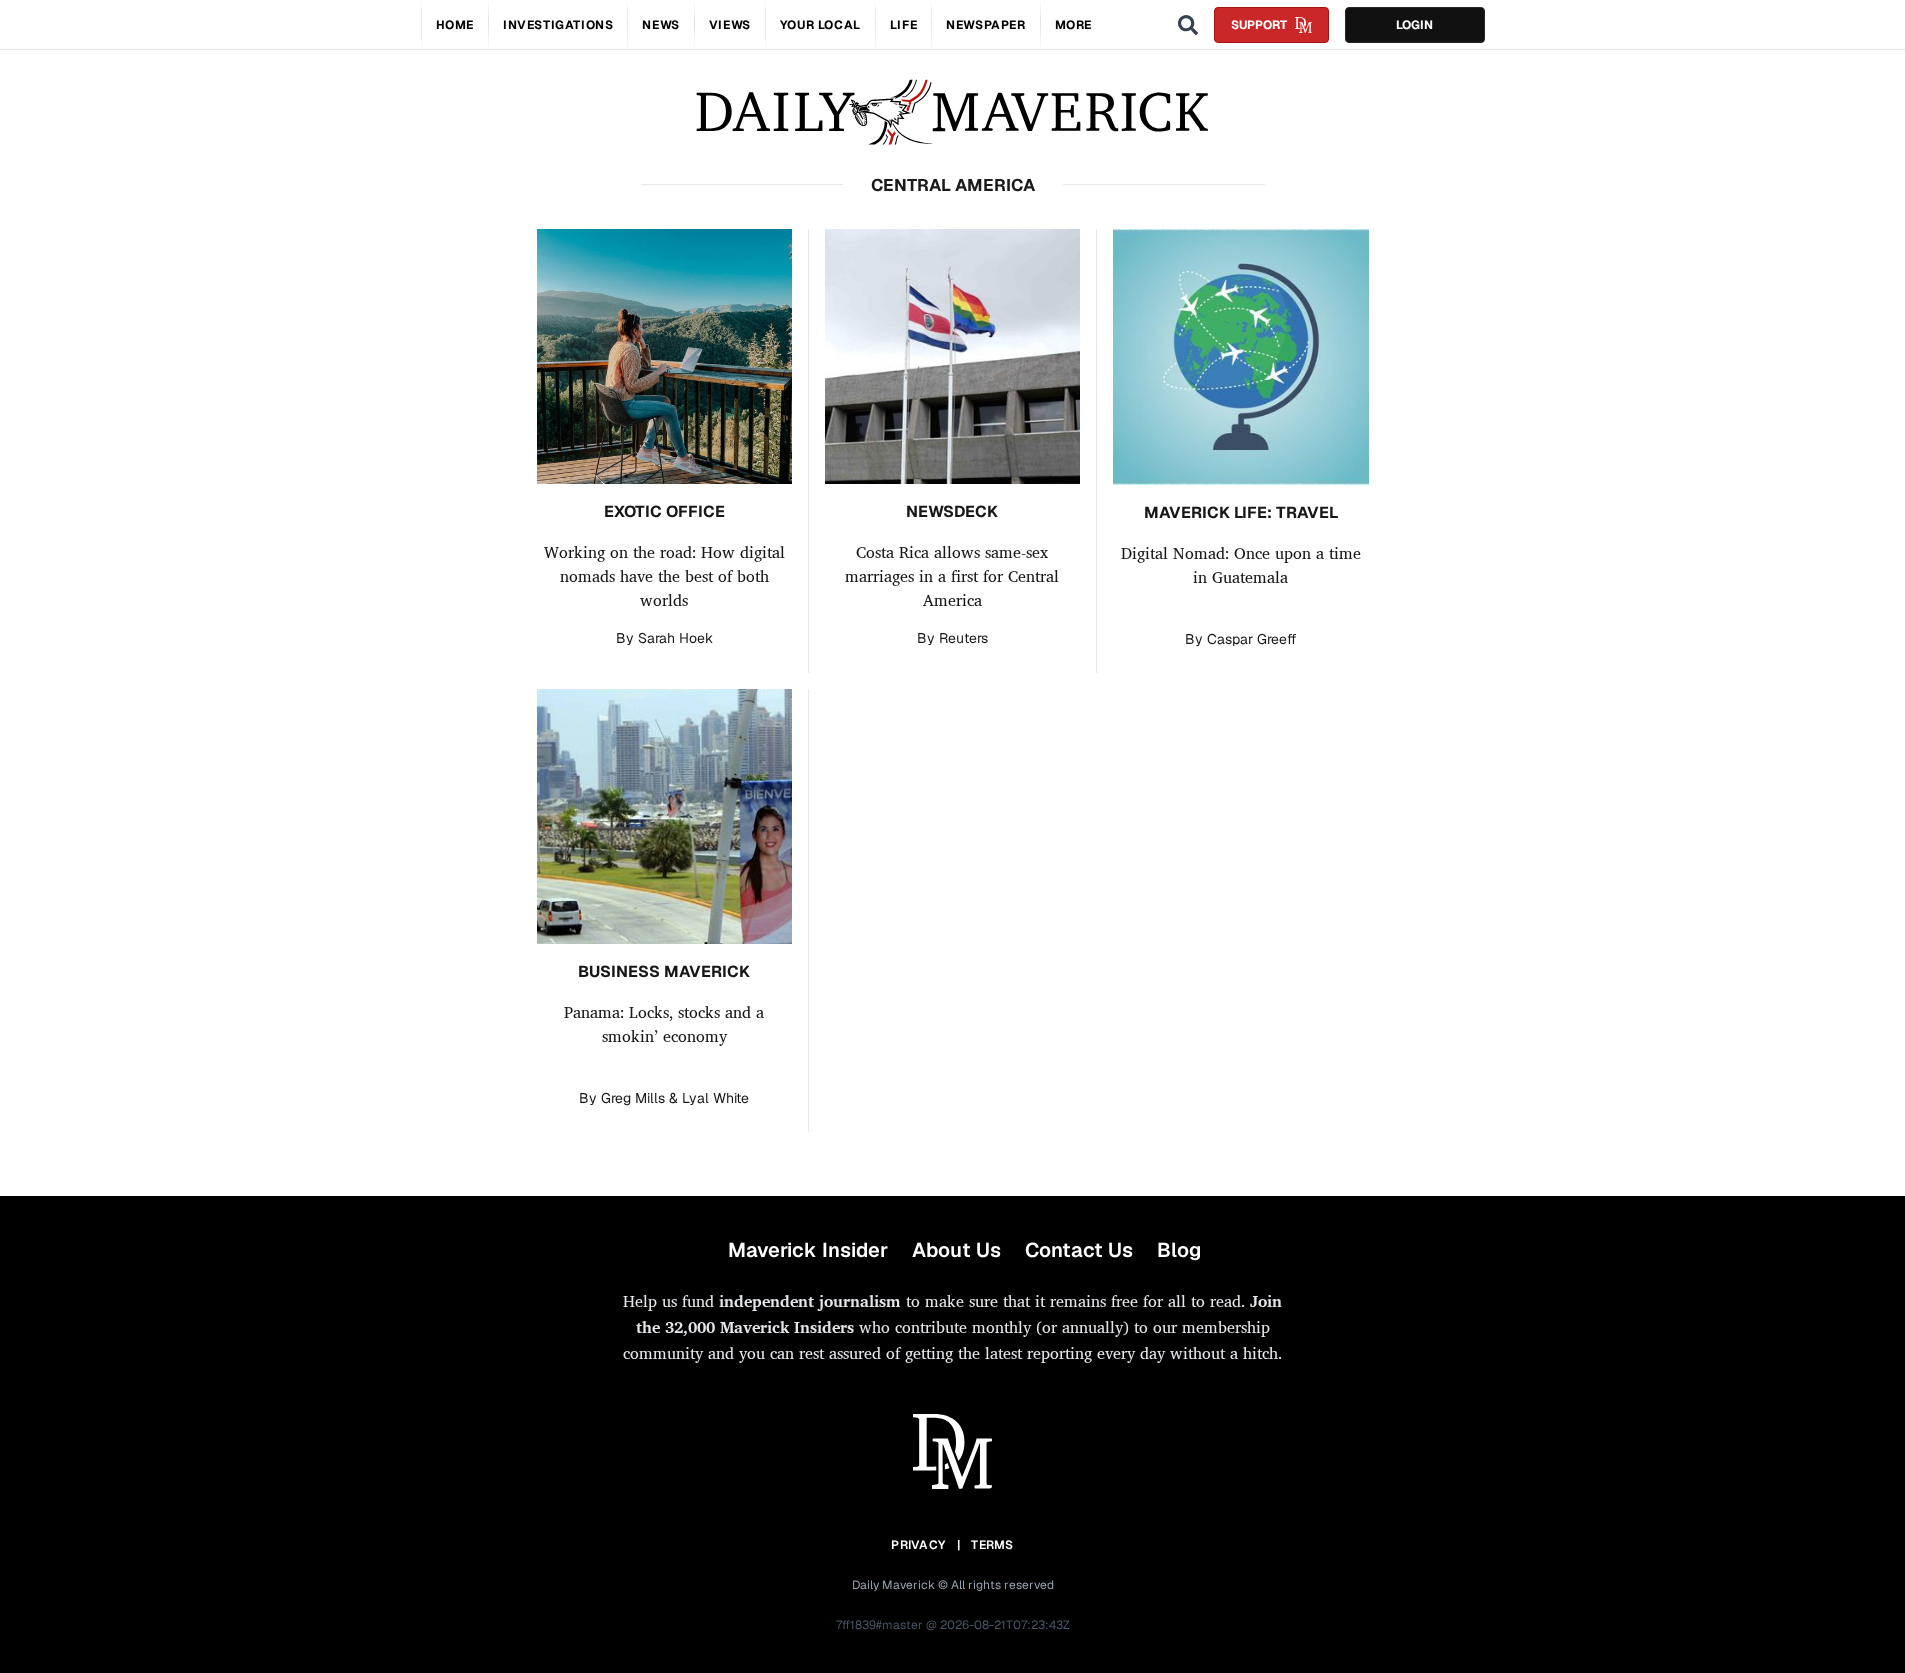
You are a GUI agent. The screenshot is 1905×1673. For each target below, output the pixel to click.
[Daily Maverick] (952, 112)
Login (1414, 25)
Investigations (558, 25)
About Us (956, 1250)
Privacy (918, 1545)
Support (1259, 25)
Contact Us (1079, 1250)
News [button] (660, 25)
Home (455, 25)
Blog (1179, 1250)
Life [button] (903, 25)
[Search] (1188, 25)
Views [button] (730, 25)
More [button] (1073, 25)
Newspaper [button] (985, 25)
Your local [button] (820, 25)
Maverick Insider (808, 1250)
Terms (992, 1545)
